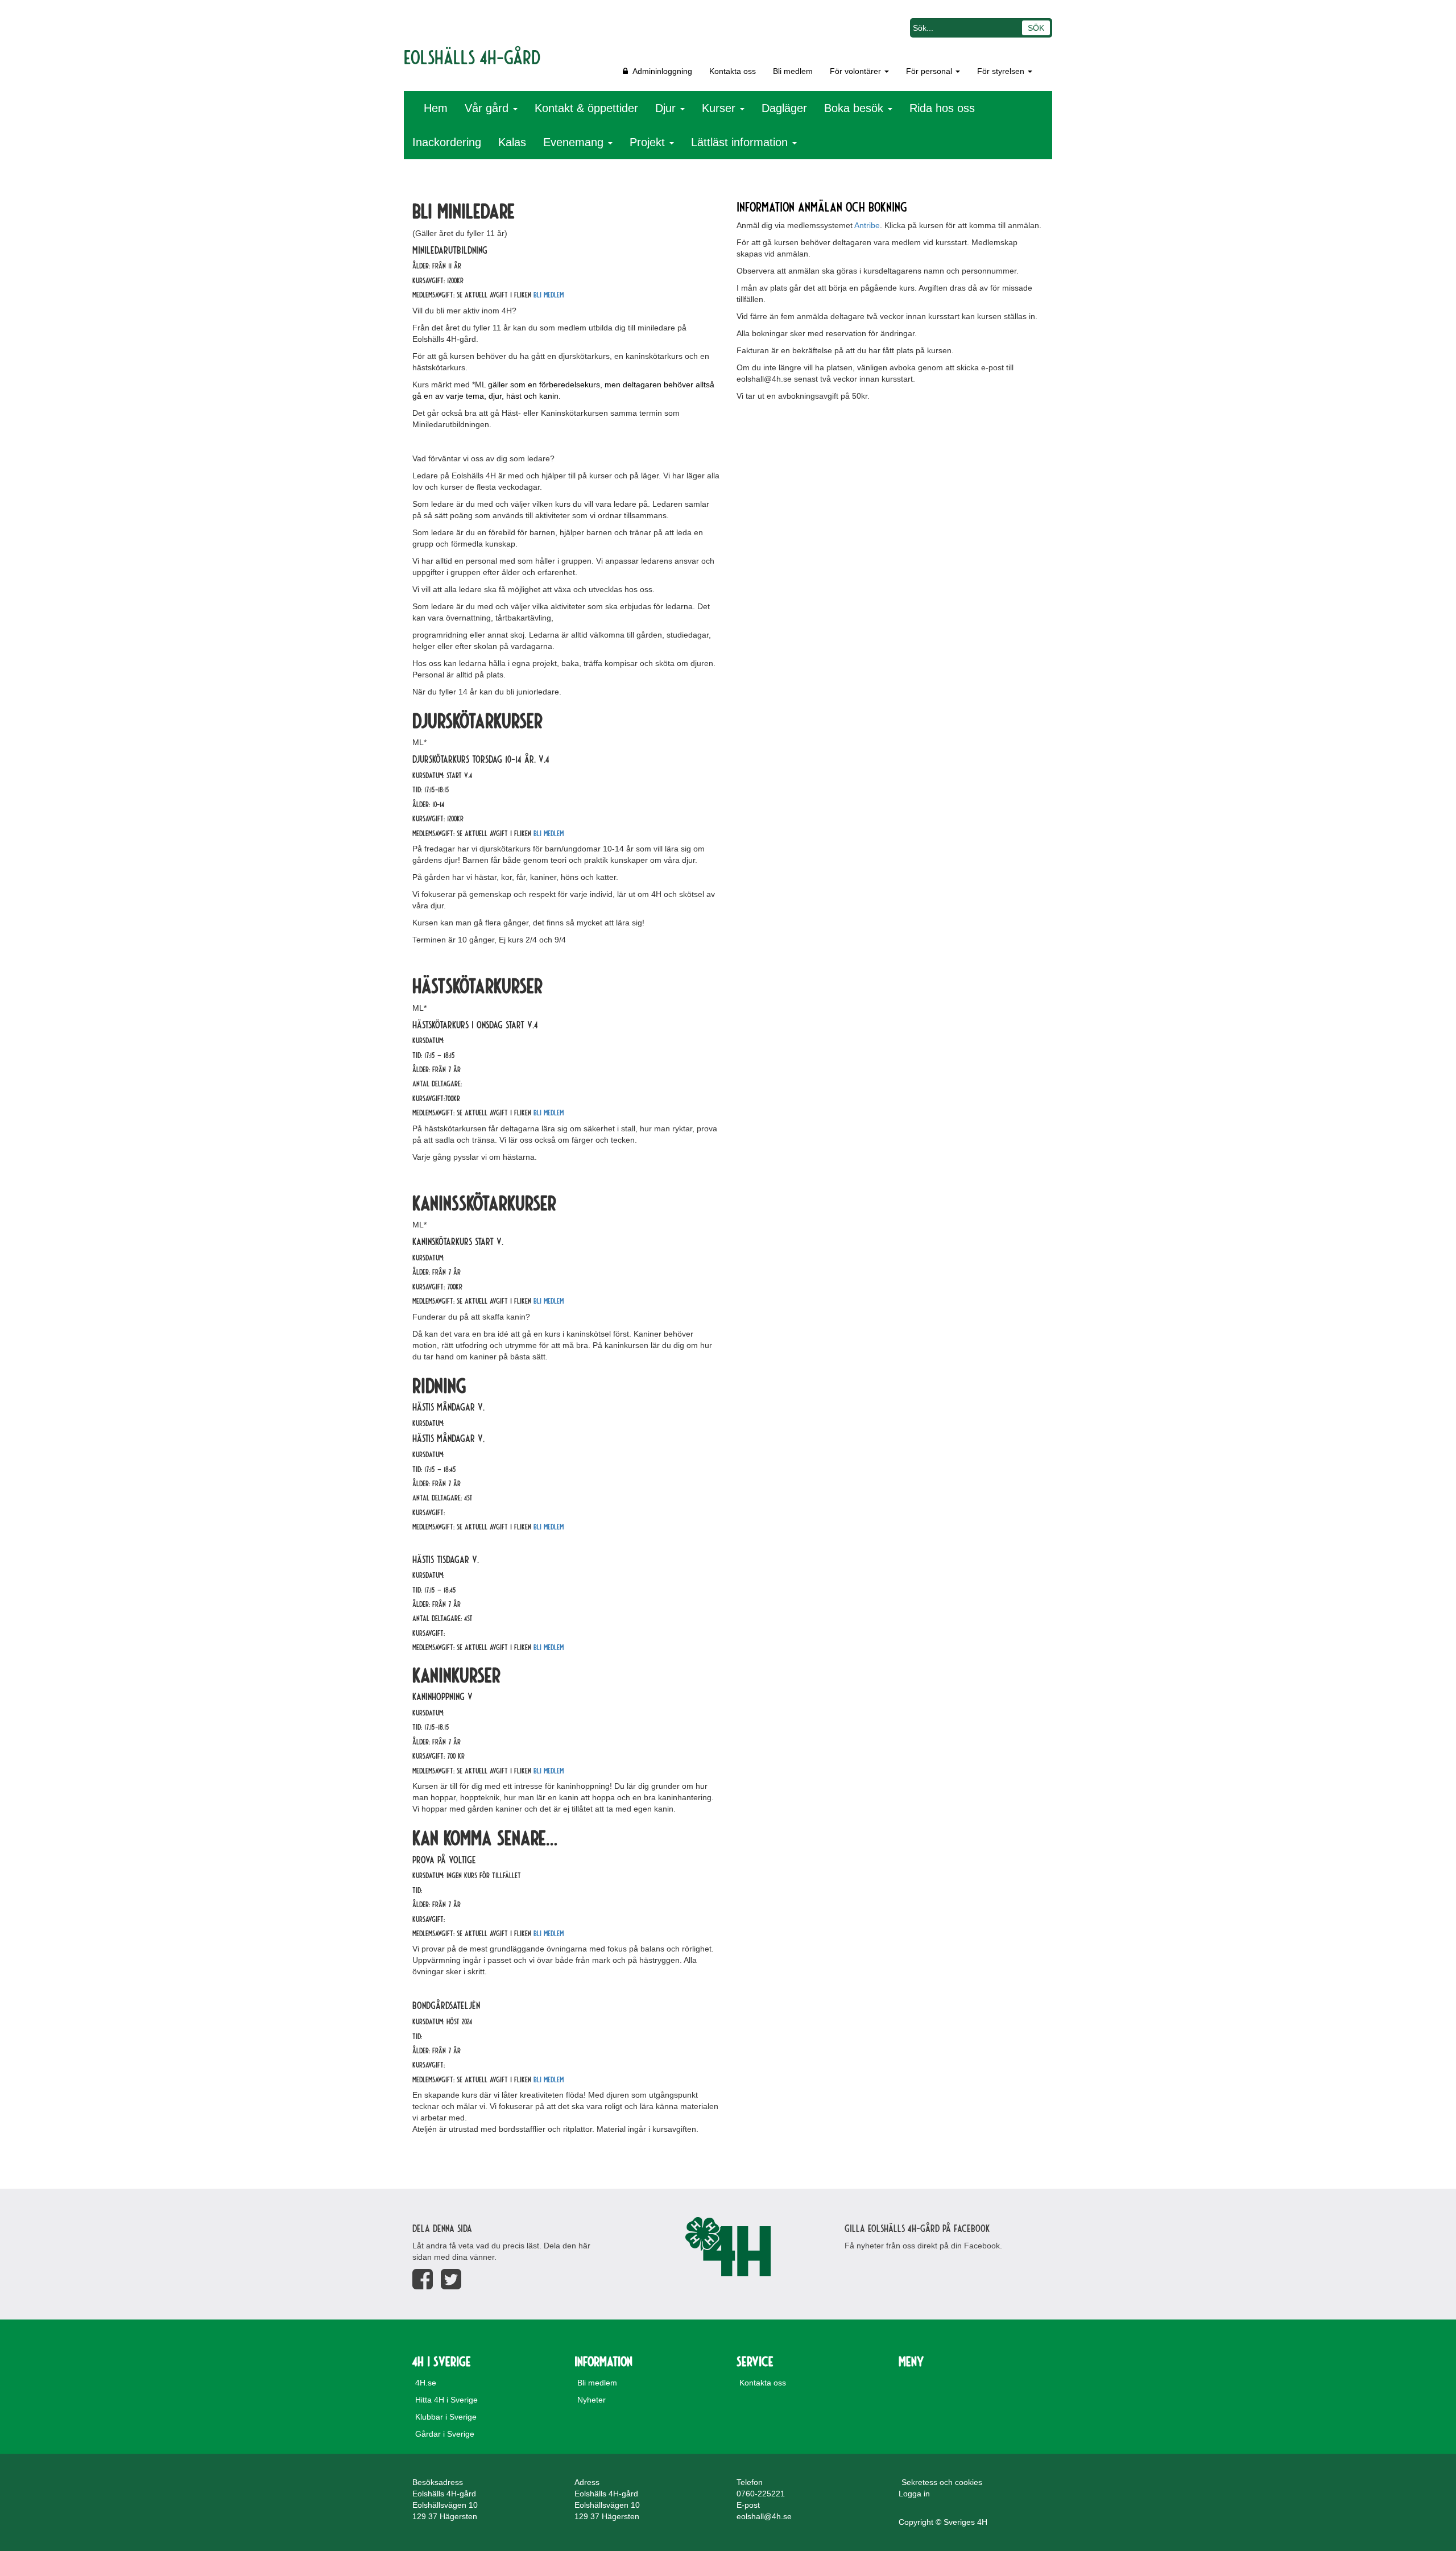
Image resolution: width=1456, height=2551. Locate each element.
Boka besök (855, 108)
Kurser (720, 108)
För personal (930, 71)
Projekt (649, 142)
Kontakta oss (733, 71)
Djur (667, 108)
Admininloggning (660, 71)
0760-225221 (761, 2494)
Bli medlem (793, 71)
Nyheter (591, 2400)
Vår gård (488, 108)
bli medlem (549, 294)
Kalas (512, 142)
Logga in (914, 2494)
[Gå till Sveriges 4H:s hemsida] (728, 2247)
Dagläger (784, 108)
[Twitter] (451, 2279)
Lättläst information (741, 142)
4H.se (426, 2383)
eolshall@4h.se (764, 2516)
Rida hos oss (942, 108)
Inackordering (447, 142)
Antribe (867, 225)
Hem (436, 108)
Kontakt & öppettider (586, 108)
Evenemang (575, 142)
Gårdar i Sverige (445, 2434)
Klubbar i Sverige (446, 2417)
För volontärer (857, 71)
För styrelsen (1002, 71)
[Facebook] (423, 2279)
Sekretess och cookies (942, 2482)
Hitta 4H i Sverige (446, 2400)
